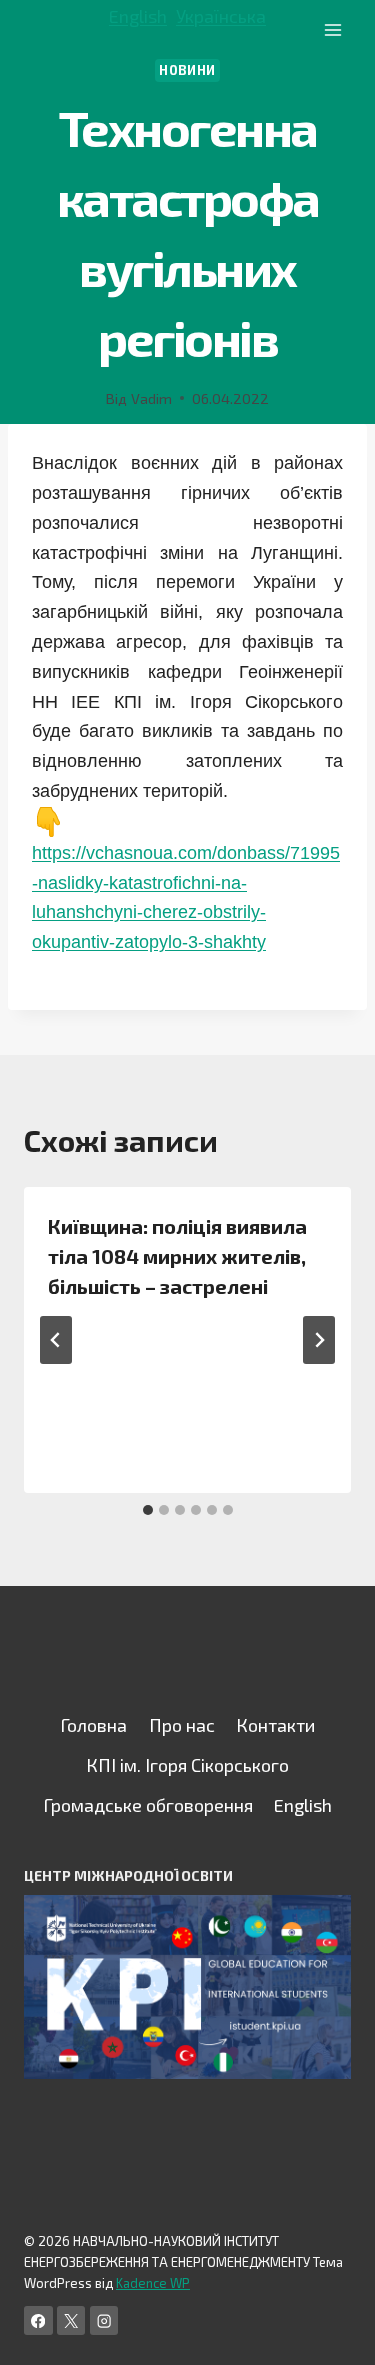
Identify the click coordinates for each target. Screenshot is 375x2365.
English (138, 16)
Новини (187, 70)
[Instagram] (104, 2320)
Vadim (151, 398)
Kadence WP (153, 2283)
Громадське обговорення (148, 1805)
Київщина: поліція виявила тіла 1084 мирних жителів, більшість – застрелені (177, 1256)
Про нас (182, 1725)
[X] (71, 2320)
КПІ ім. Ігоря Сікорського (187, 1765)
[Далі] (319, 1340)
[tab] (148, 1510)
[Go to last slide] (56, 1340)
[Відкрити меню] (332, 29)
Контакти (275, 1725)
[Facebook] (38, 2320)
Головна (93, 1725)
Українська (221, 16)
